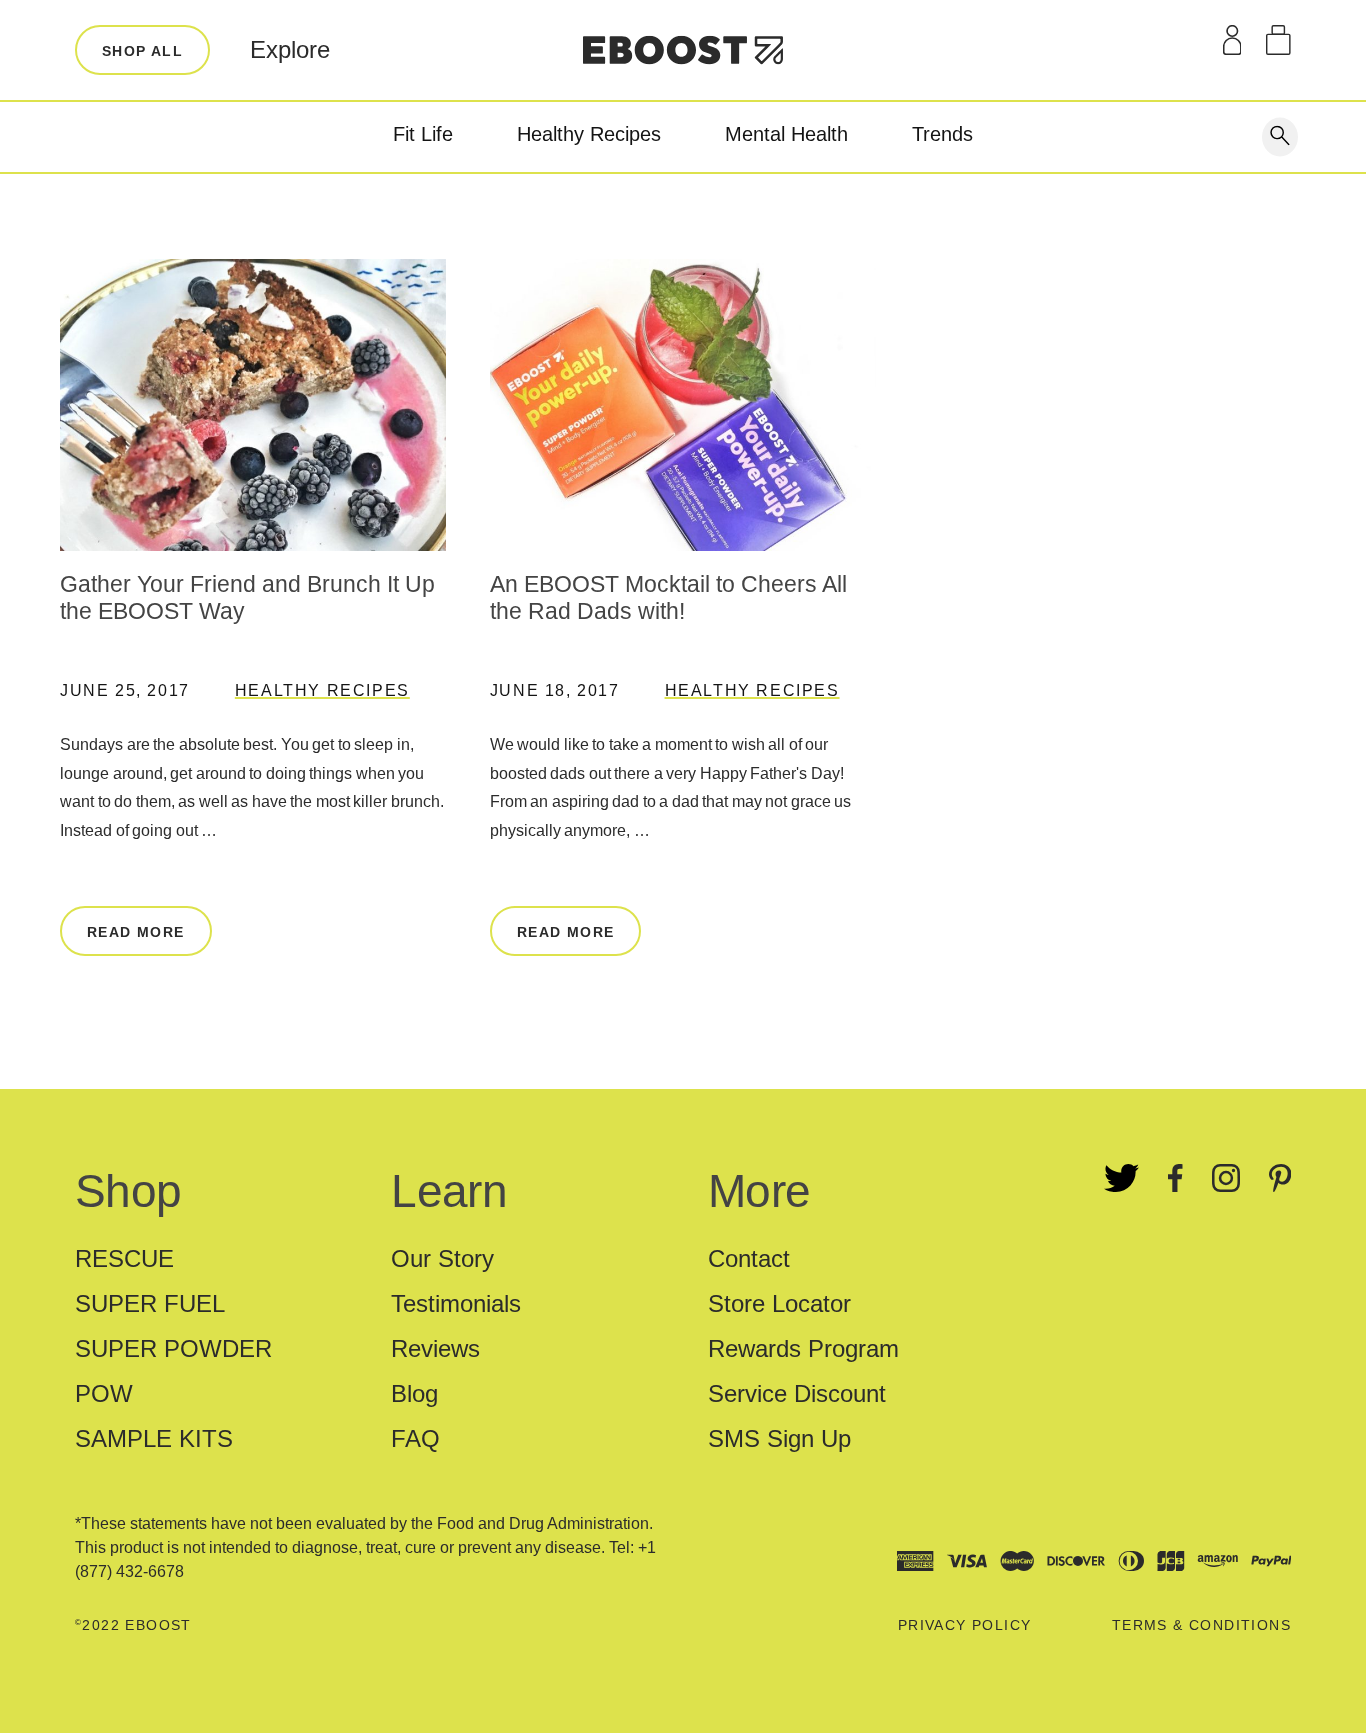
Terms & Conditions (1201, 1625)
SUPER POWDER (173, 1348)
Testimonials (456, 1303)
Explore (290, 49)
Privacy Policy (965, 1625)
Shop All (142, 51)
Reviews (435, 1348)
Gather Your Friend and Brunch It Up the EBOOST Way (247, 598)
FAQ (415, 1438)
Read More (136, 932)
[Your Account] (1232, 40)
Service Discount (797, 1393)
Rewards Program (803, 1348)
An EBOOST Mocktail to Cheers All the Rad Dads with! (668, 598)
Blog (414, 1393)
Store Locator (779, 1303)
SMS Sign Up (779, 1438)
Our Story (442, 1258)
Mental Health (786, 134)
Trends (942, 134)
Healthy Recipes (589, 134)
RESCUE (124, 1258)
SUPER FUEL (150, 1303)
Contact (749, 1258)
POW (104, 1393)
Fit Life (423, 134)
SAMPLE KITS (154, 1438)
